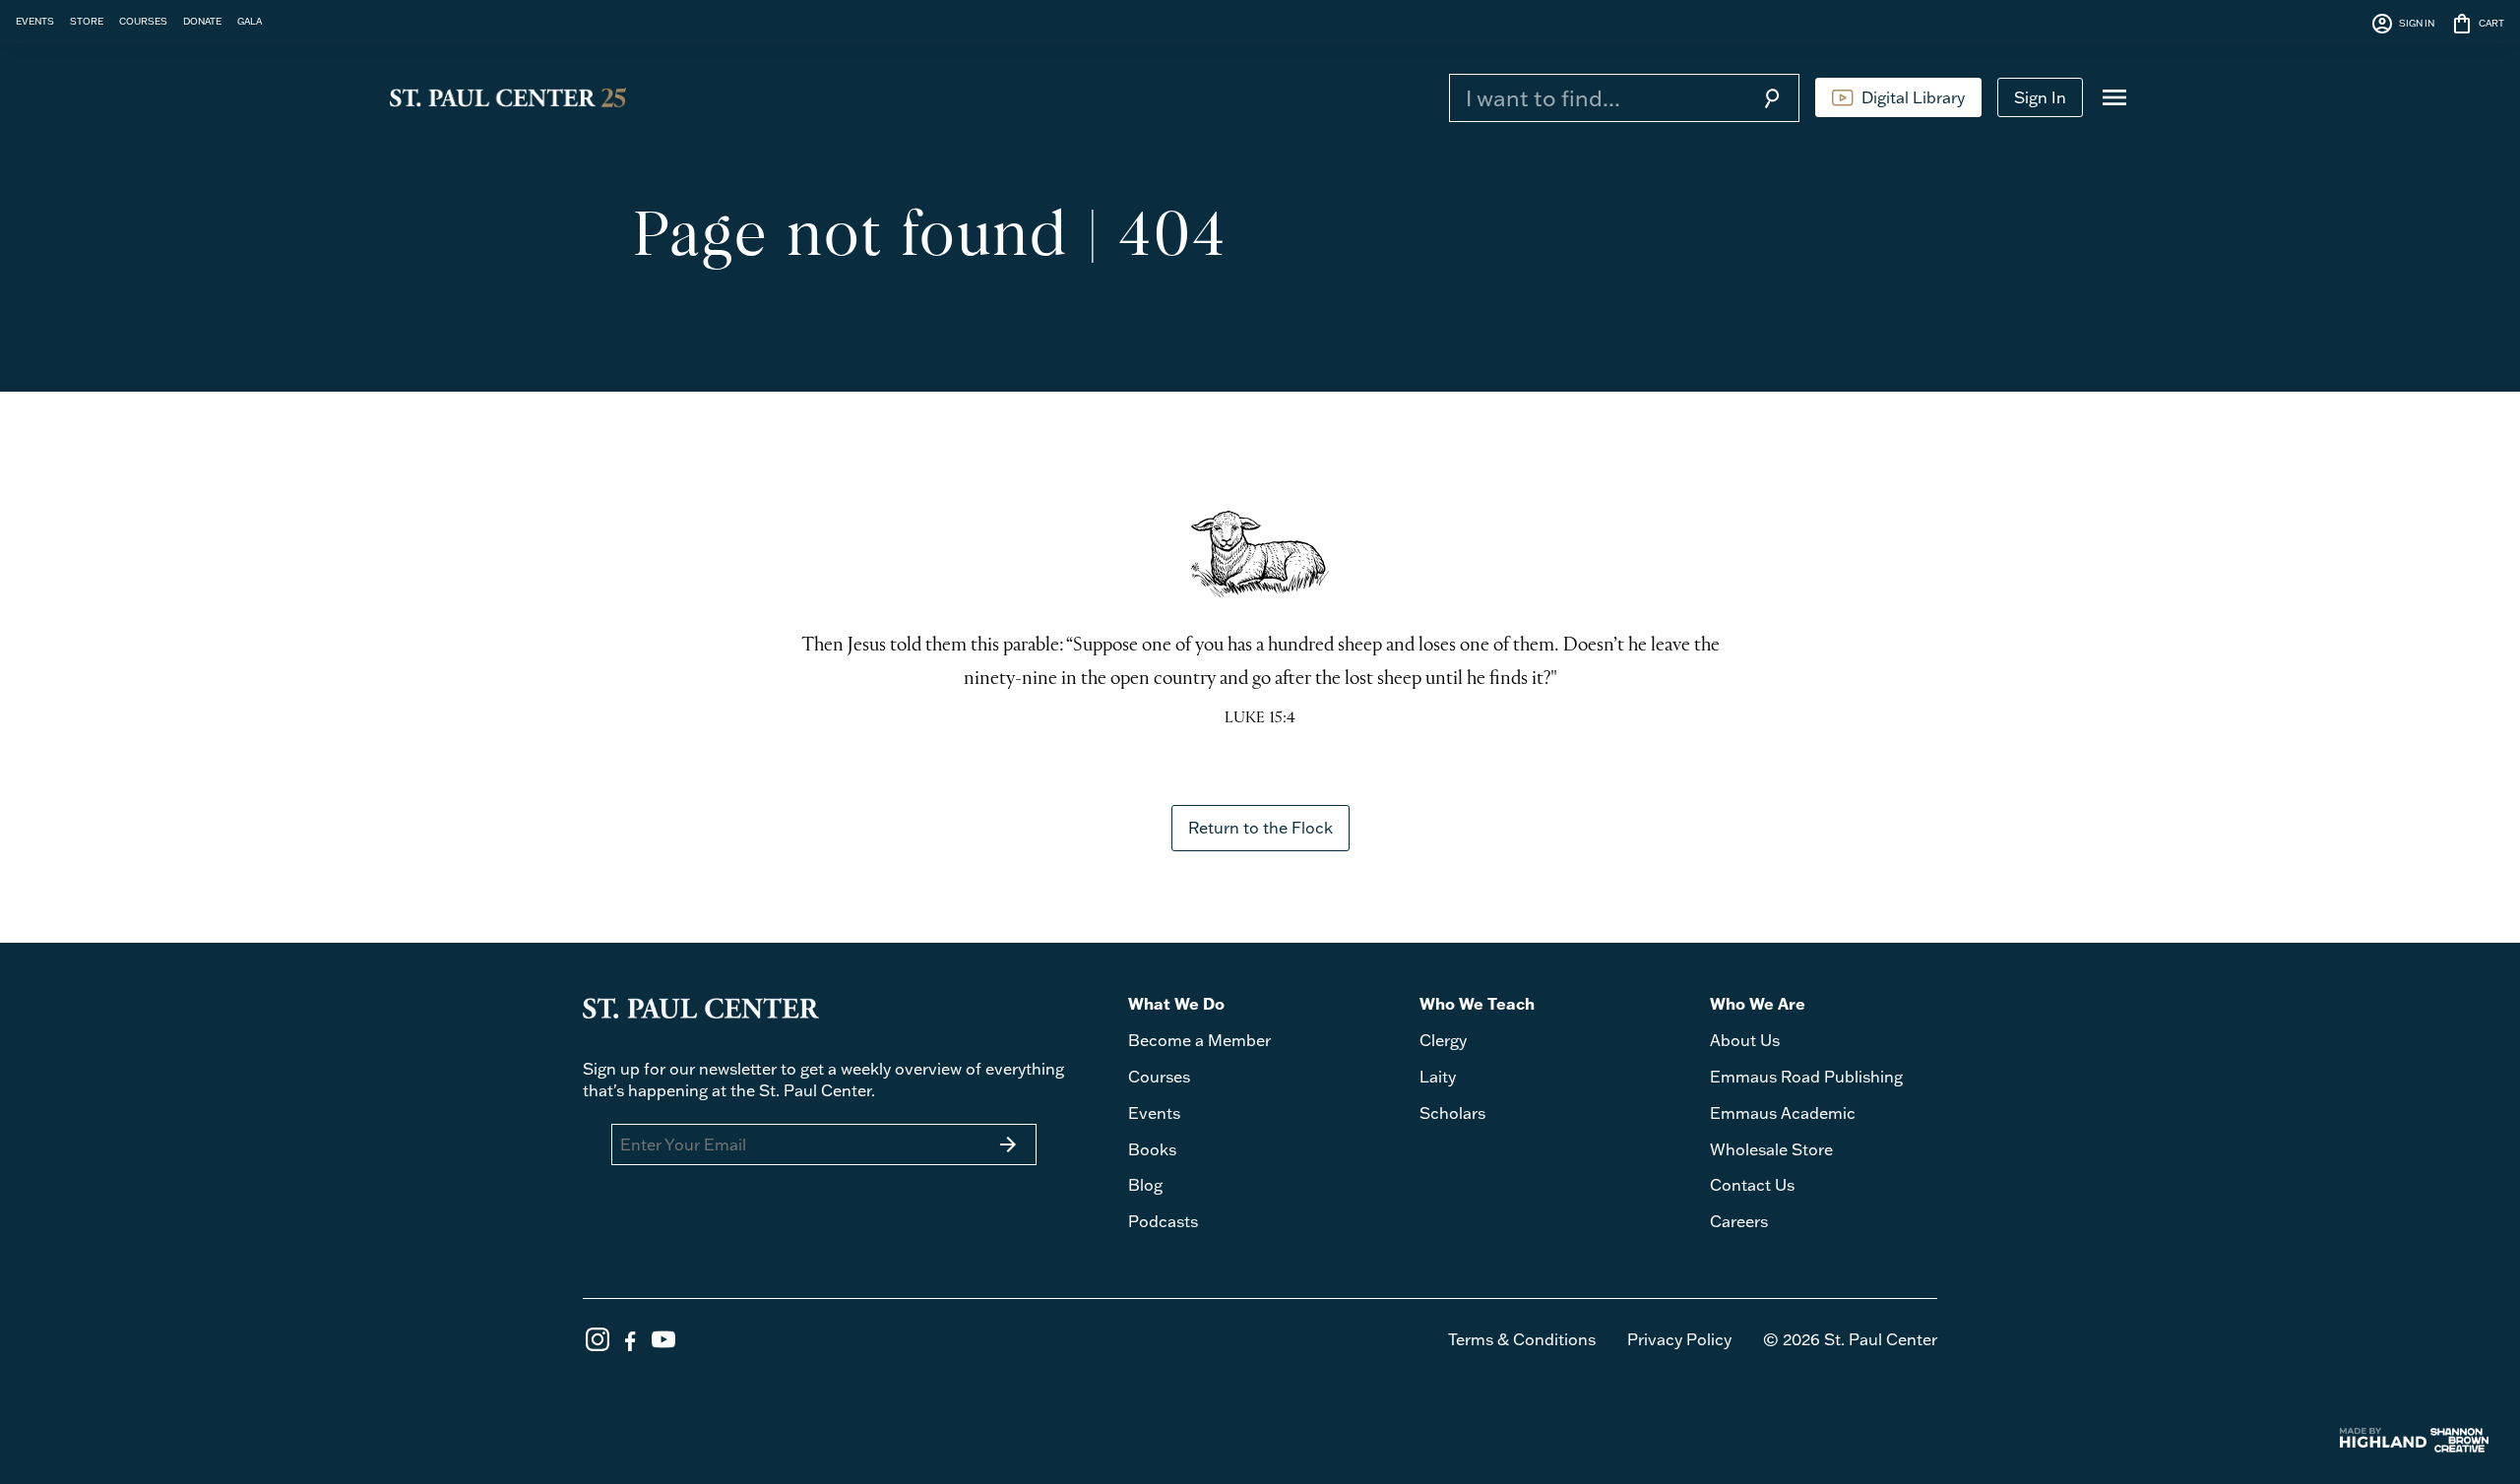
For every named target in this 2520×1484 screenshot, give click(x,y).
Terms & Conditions (1522, 1339)
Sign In (2040, 97)
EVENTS (35, 21)
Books (1152, 1149)
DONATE (202, 21)
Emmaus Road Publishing (1806, 1077)
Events (1154, 1113)
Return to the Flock (1260, 828)
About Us (1745, 1040)
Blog (1145, 1185)
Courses (1159, 1077)
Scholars (1452, 1113)
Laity (1438, 1077)
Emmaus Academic (1783, 1113)
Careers (1739, 1221)
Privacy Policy (1679, 1339)
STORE (87, 21)
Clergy (1443, 1040)
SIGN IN (2402, 24)
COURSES (143, 21)
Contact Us (1752, 1185)
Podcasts (1163, 1221)
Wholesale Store (1771, 1149)
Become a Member (1199, 1040)
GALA (250, 21)
